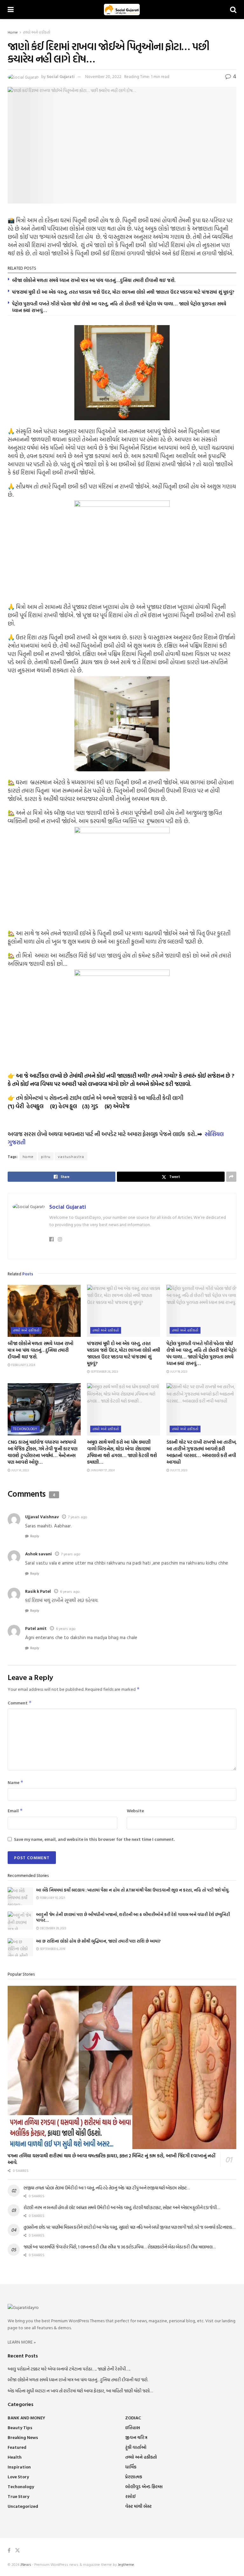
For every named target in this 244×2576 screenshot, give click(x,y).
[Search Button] (233, 10)
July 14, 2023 (20, 1470)
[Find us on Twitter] (17, 2550)
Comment (20, 1703)
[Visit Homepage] (122, 10)
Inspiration (19, 2467)
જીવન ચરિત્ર (136, 2437)
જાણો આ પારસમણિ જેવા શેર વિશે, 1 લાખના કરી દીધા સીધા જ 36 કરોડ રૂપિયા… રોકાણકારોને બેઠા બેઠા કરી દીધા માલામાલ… (119, 2247)
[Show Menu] (11, 10)
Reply (35, 1536)
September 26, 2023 (104, 1372)
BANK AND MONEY (26, 2418)
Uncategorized (23, 2506)
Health (15, 2457)
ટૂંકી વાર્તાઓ (136, 2447)
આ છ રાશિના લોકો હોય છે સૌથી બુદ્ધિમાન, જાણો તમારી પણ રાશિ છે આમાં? (98, 1941)
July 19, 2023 (178, 1372)
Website (135, 1811)
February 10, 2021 (52, 1898)
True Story (18, 2496)
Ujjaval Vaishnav (42, 1517)
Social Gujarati (61, 76)
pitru (46, 1156)
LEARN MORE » (22, 2342)
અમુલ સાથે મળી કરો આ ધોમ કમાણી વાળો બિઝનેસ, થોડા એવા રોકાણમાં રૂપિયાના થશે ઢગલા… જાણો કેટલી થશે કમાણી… (122, 1452)
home (28, 1156)
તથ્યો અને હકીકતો (37, 32)
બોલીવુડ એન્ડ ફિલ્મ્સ (144, 2486)
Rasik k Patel (38, 1591)
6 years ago (70, 1591)
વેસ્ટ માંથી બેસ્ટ (138, 2506)
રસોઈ (130, 2496)
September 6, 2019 (52, 1949)
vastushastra (71, 1156)
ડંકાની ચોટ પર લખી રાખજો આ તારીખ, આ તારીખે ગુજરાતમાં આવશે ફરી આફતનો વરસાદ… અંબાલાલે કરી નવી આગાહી (202, 1452)
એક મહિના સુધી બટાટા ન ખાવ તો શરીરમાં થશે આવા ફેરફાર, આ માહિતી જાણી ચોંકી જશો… (80, 2391)
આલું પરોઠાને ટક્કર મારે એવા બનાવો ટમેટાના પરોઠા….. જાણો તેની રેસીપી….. (69, 2369)
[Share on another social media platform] (231, 1177)
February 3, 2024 (23, 1365)
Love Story (18, 2477)
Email (15, 1811)
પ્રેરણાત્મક (134, 2477)
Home (13, 32)
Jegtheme (126, 2564)
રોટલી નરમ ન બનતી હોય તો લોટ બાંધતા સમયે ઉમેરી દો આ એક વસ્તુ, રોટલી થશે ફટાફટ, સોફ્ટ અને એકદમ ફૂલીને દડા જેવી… (122, 2207)
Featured (17, 2447)
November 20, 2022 (103, 76)
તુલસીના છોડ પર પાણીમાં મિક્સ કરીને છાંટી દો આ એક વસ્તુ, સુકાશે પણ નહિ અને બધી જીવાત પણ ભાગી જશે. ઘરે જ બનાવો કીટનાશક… (129, 2227)
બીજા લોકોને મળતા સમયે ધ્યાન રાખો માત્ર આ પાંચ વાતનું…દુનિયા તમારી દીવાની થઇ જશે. (94, 280)
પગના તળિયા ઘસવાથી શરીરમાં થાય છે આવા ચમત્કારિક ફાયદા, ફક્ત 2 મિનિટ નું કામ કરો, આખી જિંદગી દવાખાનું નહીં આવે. (111, 2159)
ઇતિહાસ (133, 2427)
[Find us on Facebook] (9, 2550)
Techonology (25, 1429)
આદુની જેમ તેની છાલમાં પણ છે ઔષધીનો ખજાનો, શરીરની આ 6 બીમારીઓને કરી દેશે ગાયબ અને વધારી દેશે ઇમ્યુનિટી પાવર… (133, 1917)
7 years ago (78, 1517)
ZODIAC (133, 2418)
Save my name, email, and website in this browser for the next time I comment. (94, 1839)
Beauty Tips (20, 2427)
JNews (26, 2564)
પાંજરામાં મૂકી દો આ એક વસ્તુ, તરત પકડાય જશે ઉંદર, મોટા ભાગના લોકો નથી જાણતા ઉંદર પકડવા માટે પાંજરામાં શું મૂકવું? (123, 292)
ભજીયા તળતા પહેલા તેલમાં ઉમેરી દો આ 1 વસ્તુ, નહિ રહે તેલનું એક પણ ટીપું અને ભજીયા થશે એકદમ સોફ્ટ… (107, 2188)
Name (16, 1782)
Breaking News (23, 2437)
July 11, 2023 (178, 1470)
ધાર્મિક (131, 2467)
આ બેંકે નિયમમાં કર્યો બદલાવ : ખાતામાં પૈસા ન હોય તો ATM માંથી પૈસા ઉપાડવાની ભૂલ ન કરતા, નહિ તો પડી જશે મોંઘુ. (133, 1890)
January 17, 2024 (102, 1470)
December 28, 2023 (53, 1928)
